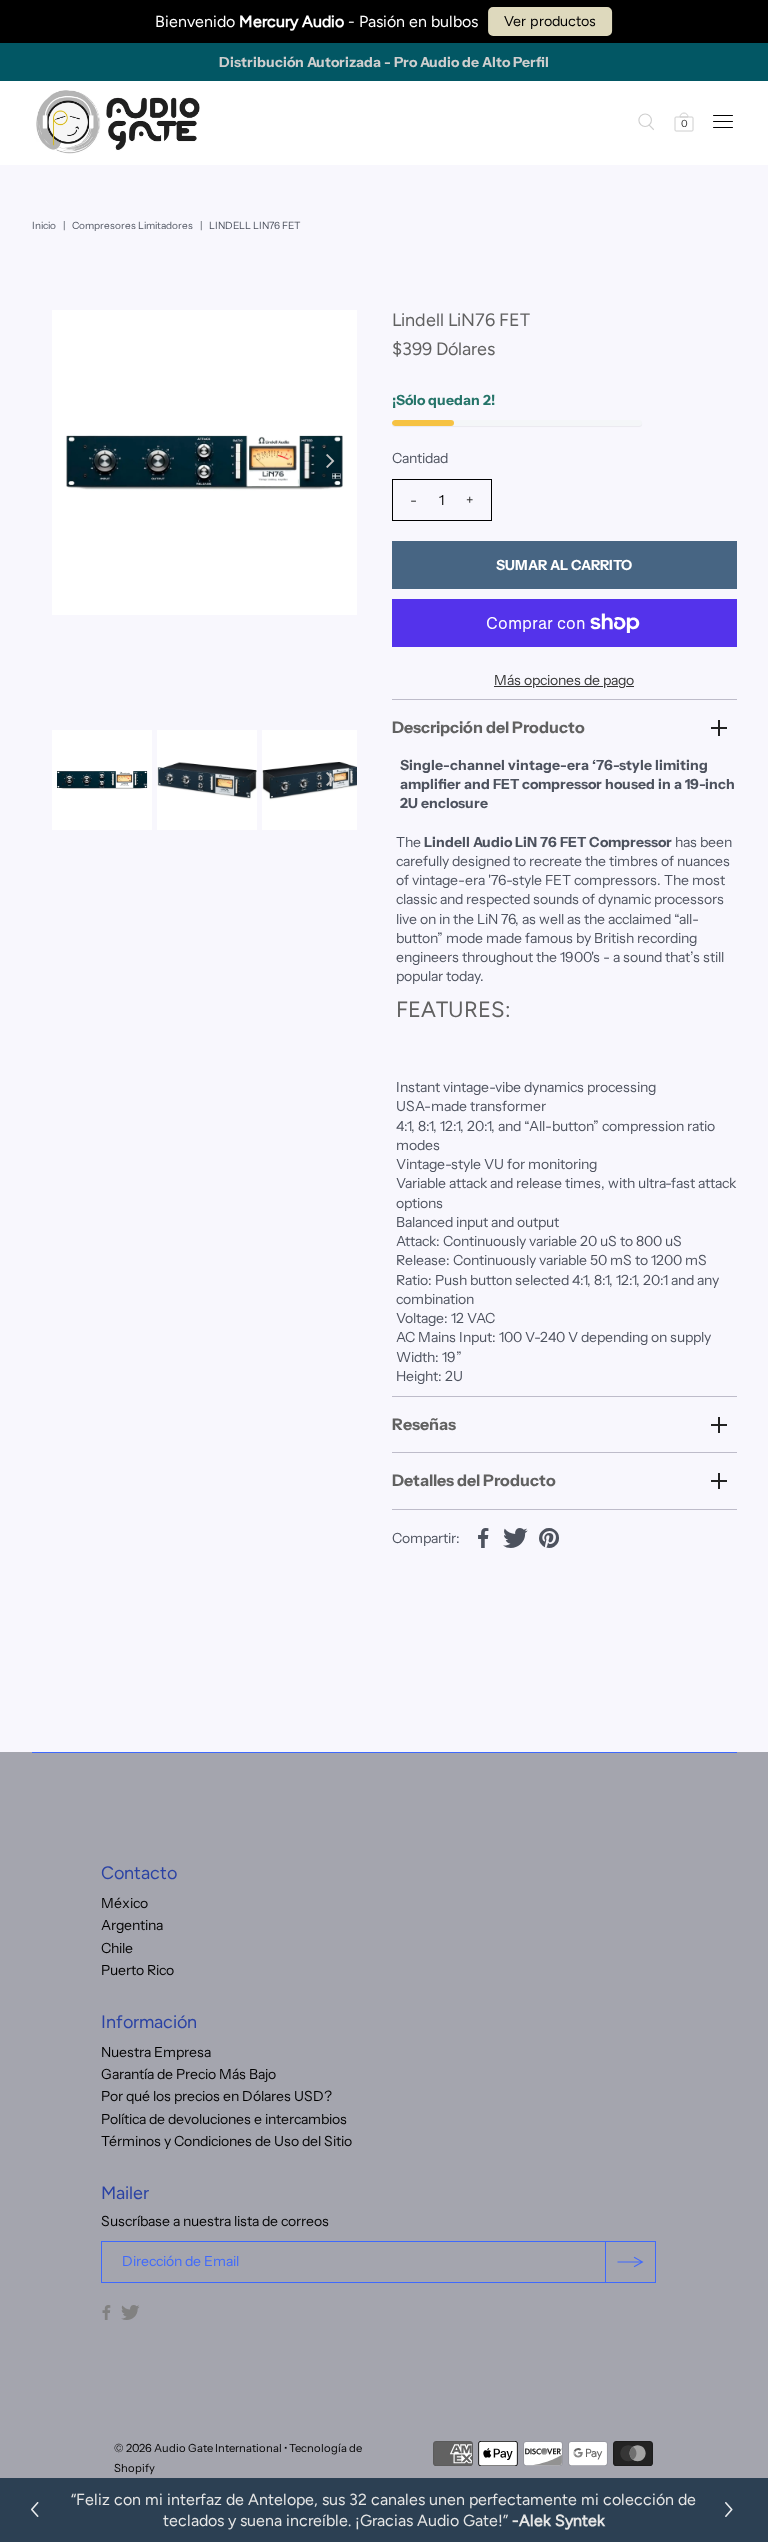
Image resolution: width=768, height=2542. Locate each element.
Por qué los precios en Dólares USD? (216, 2096)
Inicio (44, 225)
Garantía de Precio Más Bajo (188, 2074)
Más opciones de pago (564, 680)
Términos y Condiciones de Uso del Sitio (226, 2141)
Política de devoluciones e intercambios (224, 2119)
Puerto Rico (137, 1970)
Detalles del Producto (474, 1480)
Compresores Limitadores (132, 225)
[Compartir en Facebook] (483, 1537)
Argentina (132, 1925)
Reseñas (424, 1424)
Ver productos (550, 21)
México (124, 1903)
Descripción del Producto (488, 727)
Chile (117, 1948)
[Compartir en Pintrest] (549, 1537)
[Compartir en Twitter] (516, 1537)
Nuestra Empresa (156, 2052)
